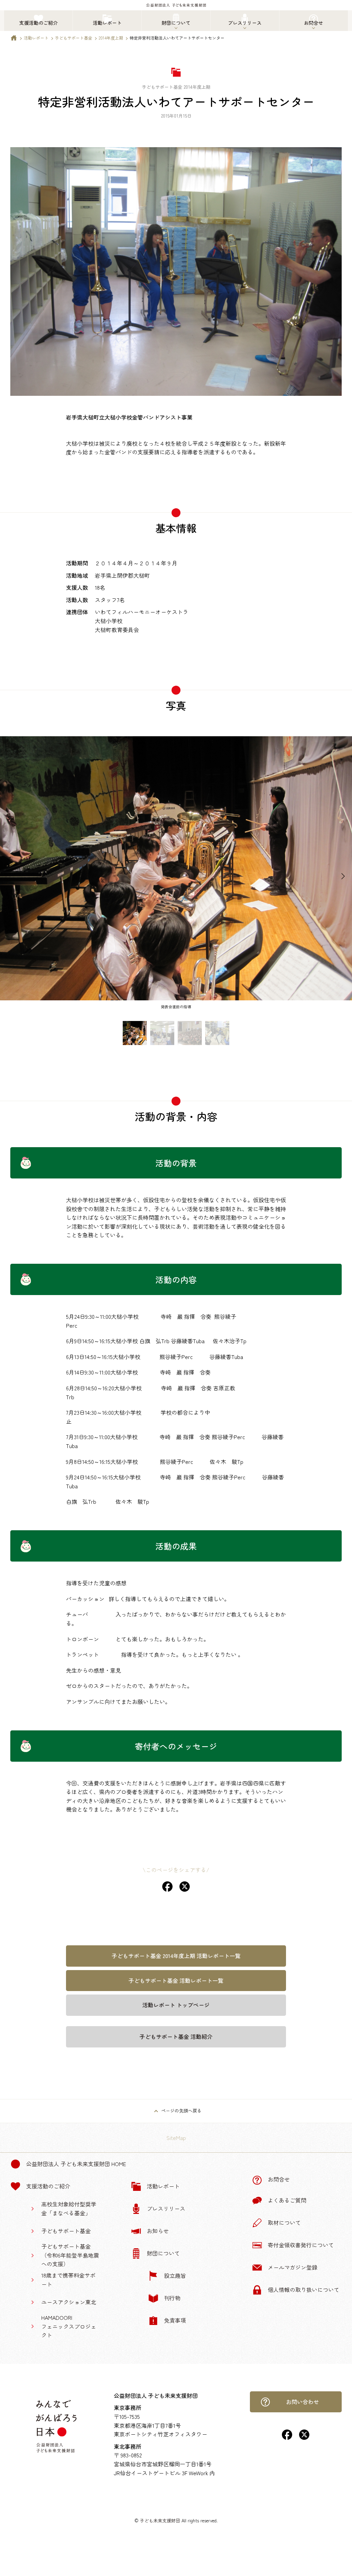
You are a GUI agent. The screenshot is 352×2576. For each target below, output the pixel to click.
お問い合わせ (302, 2402)
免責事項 (175, 2320)
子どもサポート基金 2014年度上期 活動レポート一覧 (176, 1956)
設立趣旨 (175, 2275)
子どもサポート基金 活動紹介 (176, 2036)
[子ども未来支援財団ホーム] (14, 39)
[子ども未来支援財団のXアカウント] (304, 2437)
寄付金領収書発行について (301, 2245)
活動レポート (36, 38)
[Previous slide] (9, 877)
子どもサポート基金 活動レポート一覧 (176, 1980)
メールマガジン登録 (293, 2267)
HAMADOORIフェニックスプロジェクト (69, 2326)
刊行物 (172, 2298)
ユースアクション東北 (69, 2302)
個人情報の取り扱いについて (304, 2290)
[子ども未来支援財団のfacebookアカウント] (287, 2437)
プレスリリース (166, 2208)
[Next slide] (343, 877)
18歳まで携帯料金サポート (68, 2280)
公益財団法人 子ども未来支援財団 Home (76, 2164)
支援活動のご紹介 (48, 2186)
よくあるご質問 (287, 2200)
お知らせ (158, 2231)
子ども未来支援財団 (160, 2520)
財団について (163, 2253)
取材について (284, 2222)
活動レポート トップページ (176, 2005)
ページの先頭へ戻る (181, 2111)
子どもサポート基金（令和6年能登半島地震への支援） (70, 2255)
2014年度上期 (111, 38)
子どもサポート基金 (74, 38)
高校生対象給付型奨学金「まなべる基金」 (69, 2208)
